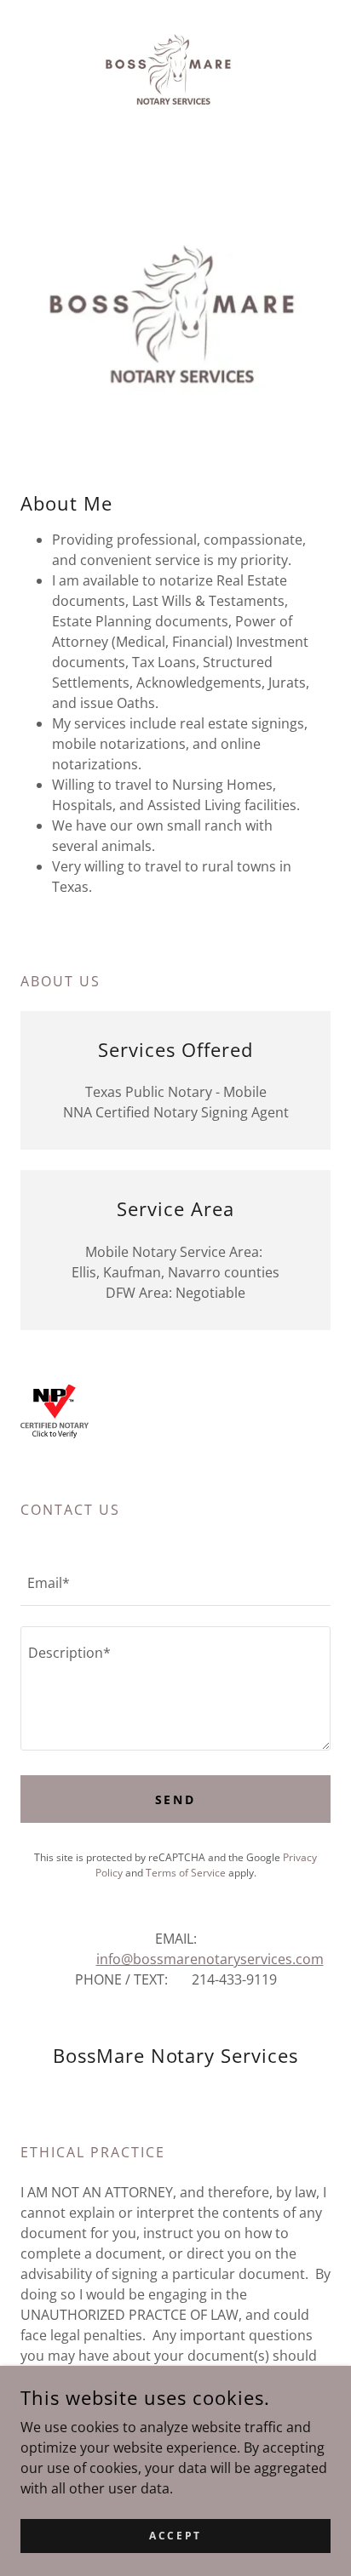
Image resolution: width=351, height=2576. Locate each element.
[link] (175, 67)
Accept (175, 2536)
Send (176, 1799)
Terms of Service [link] (186, 1873)
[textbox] (175, 1583)
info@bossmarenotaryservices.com (210, 1959)
